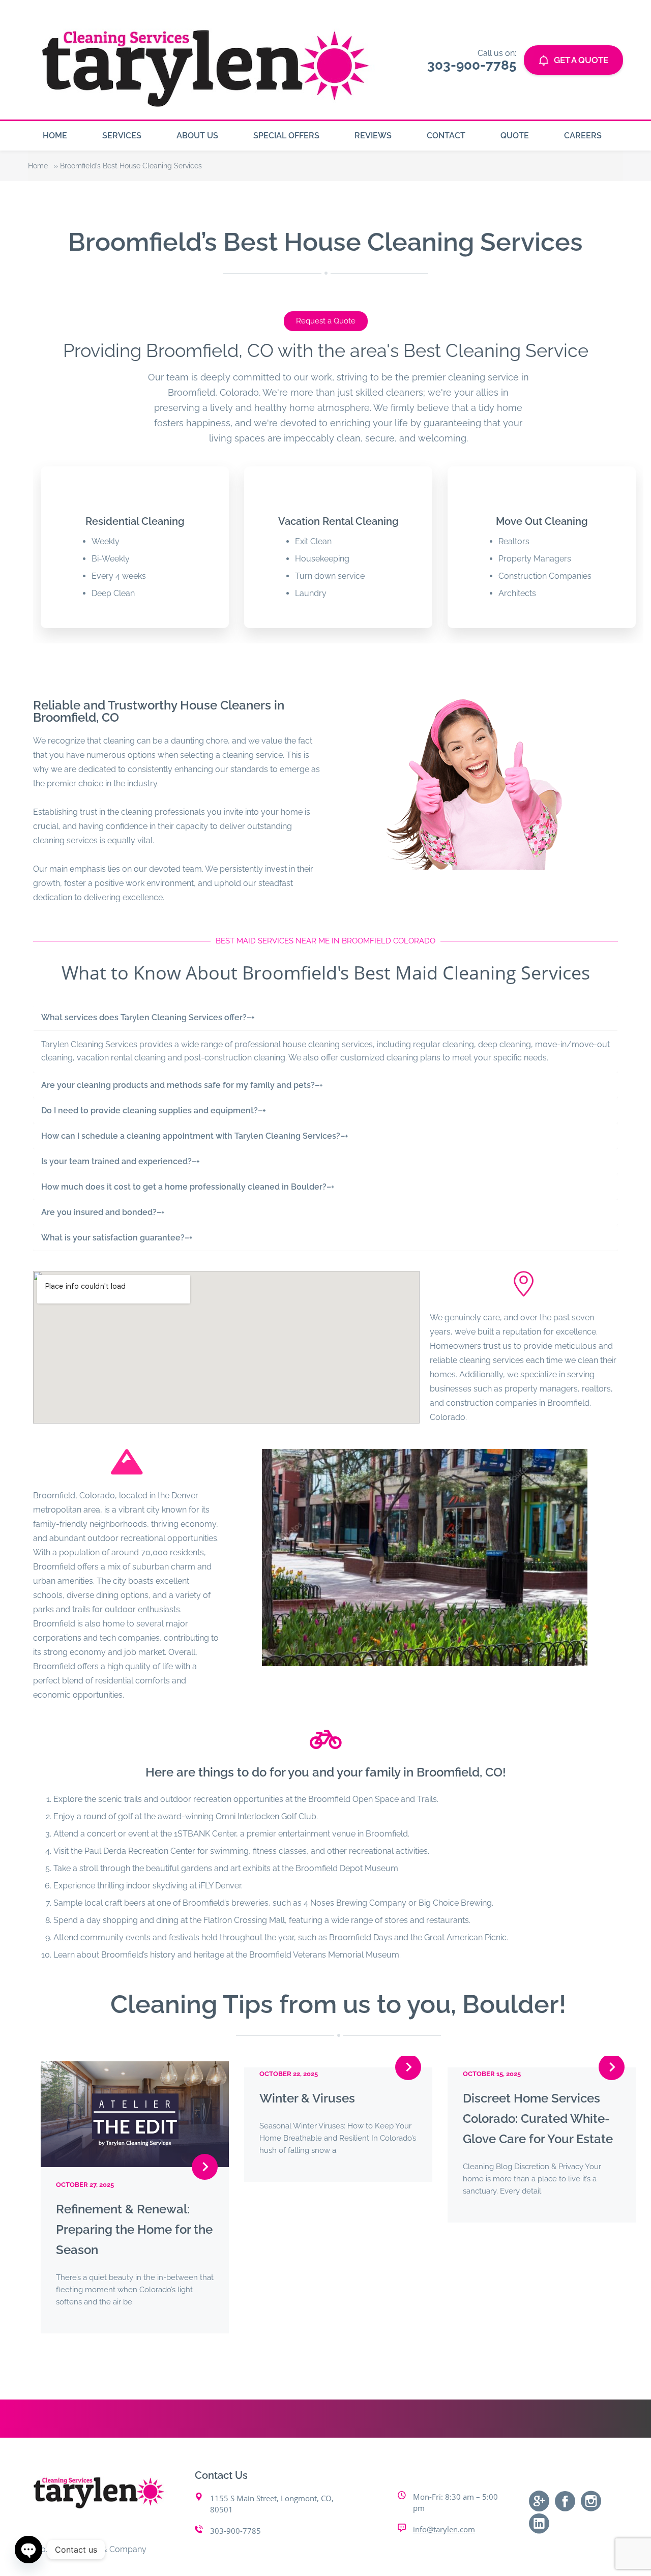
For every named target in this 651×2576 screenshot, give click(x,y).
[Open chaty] (28, 2550)
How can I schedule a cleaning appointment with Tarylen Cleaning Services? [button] (195, 1136)
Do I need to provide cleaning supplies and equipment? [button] (154, 1111)
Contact (446, 136)
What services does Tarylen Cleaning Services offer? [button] (148, 1017)
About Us (197, 136)
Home (55, 136)
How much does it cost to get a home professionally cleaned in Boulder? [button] (188, 1187)
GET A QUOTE (581, 60)
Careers (583, 136)
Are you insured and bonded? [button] (103, 1212)
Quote (515, 136)
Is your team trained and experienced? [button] (121, 1161)
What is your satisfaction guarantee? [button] (117, 1238)
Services (122, 136)
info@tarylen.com (444, 2529)
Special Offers (286, 136)
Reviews (373, 136)
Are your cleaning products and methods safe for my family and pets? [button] (182, 1085)
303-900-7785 (235, 2531)
